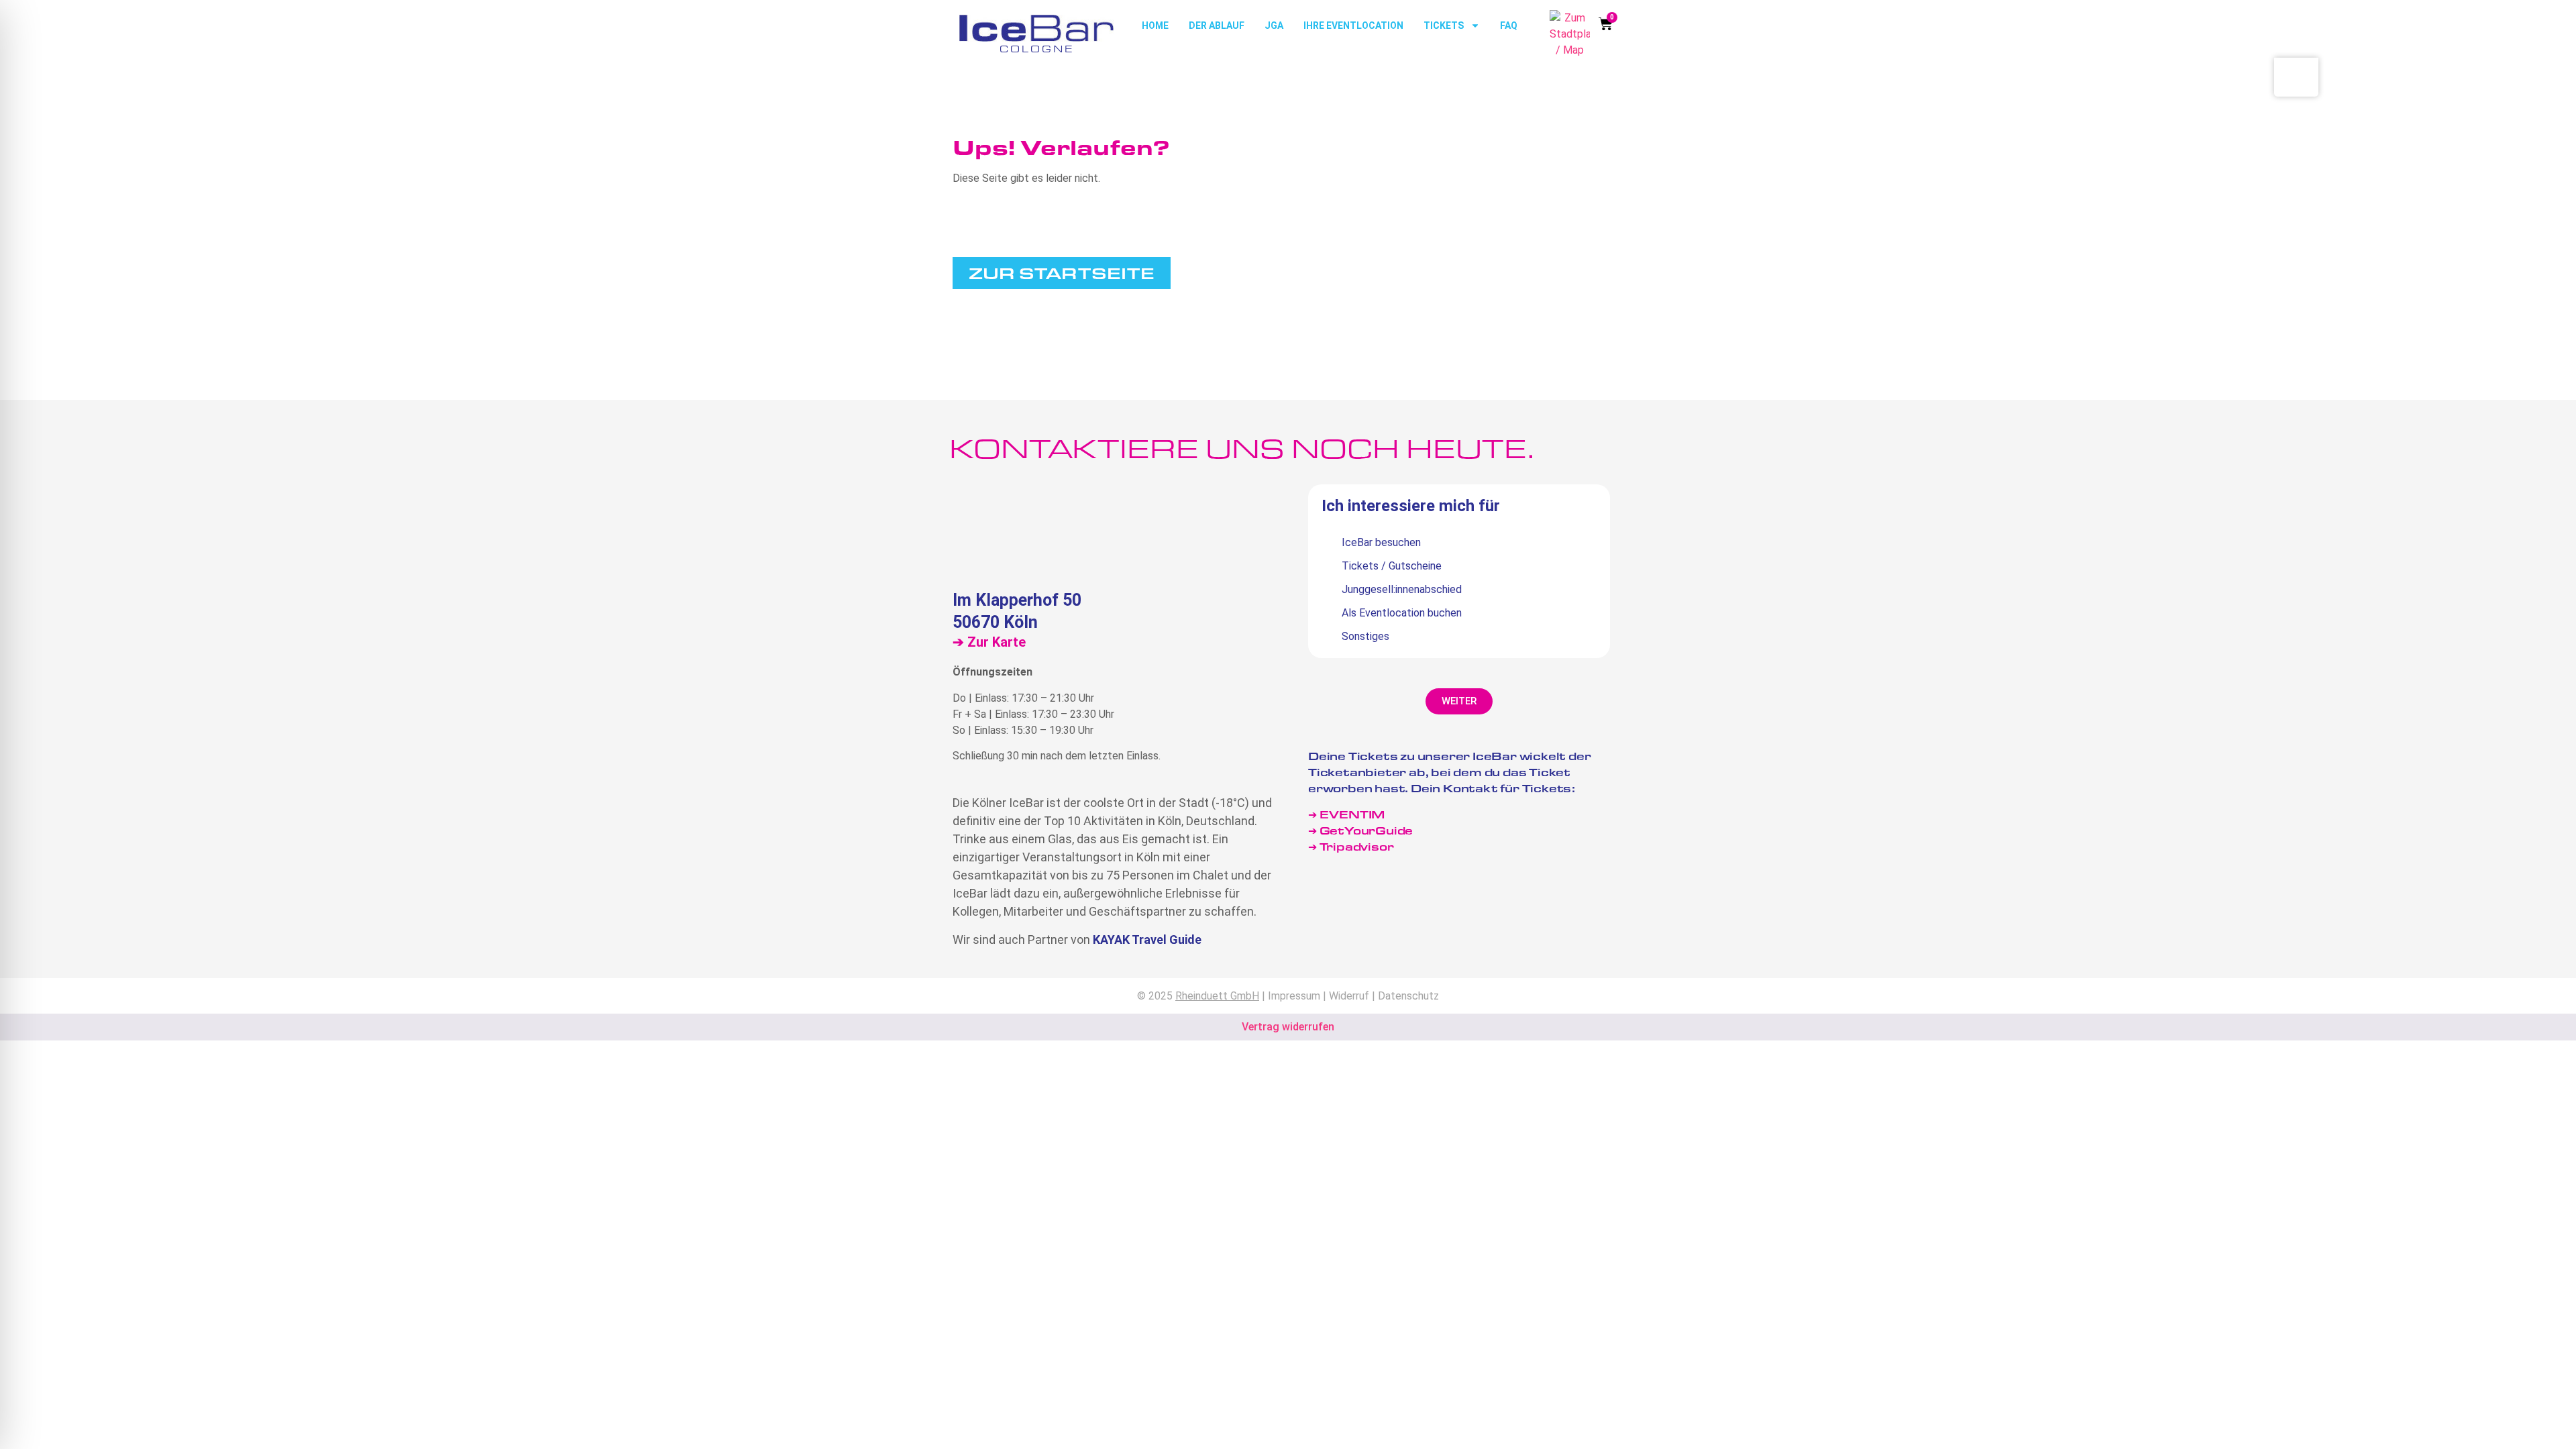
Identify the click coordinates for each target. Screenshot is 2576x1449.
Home (1155, 25)
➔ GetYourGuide (1360, 830)
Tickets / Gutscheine (1392, 566)
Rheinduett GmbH (1217, 996)
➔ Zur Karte (989, 642)
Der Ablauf (1217, 25)
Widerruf (1349, 996)
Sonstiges (1365, 636)
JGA (1274, 25)
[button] (1459, 701)
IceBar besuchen (1381, 542)
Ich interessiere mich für (1411, 506)
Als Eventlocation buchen (1402, 613)
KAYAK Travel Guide (1147, 940)
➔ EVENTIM (1346, 814)
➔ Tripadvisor (1352, 846)
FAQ (1509, 25)
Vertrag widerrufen (1288, 1027)
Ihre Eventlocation (1353, 25)
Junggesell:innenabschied (1402, 589)
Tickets (1444, 25)
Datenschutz (1408, 996)
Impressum (1294, 996)
